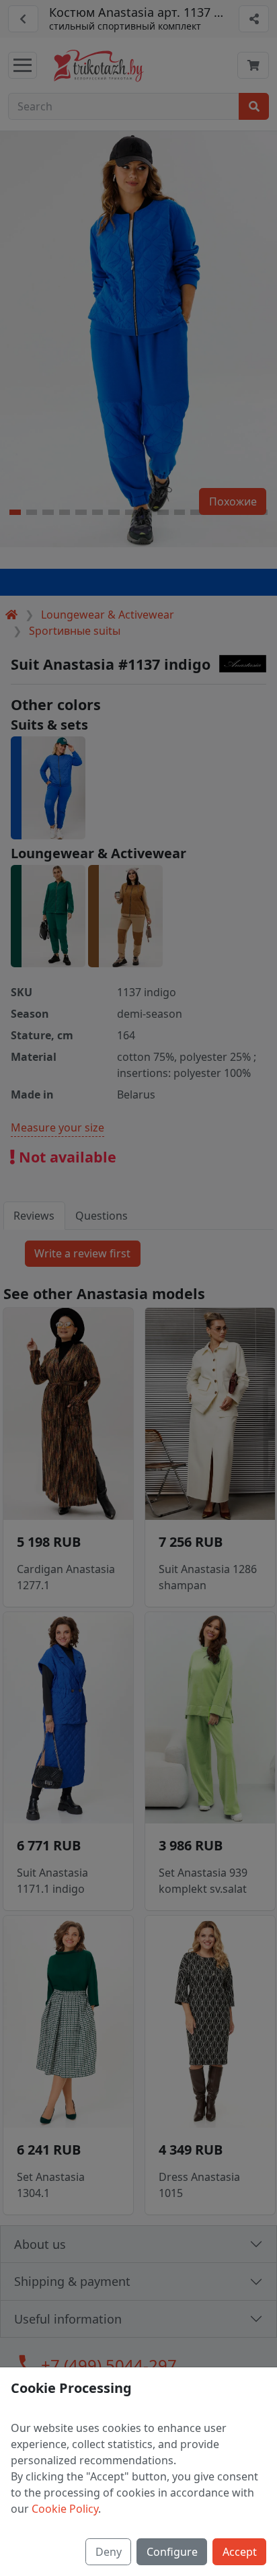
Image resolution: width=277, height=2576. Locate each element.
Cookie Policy (65, 2509)
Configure (172, 2552)
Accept (240, 2552)
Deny (109, 2552)
